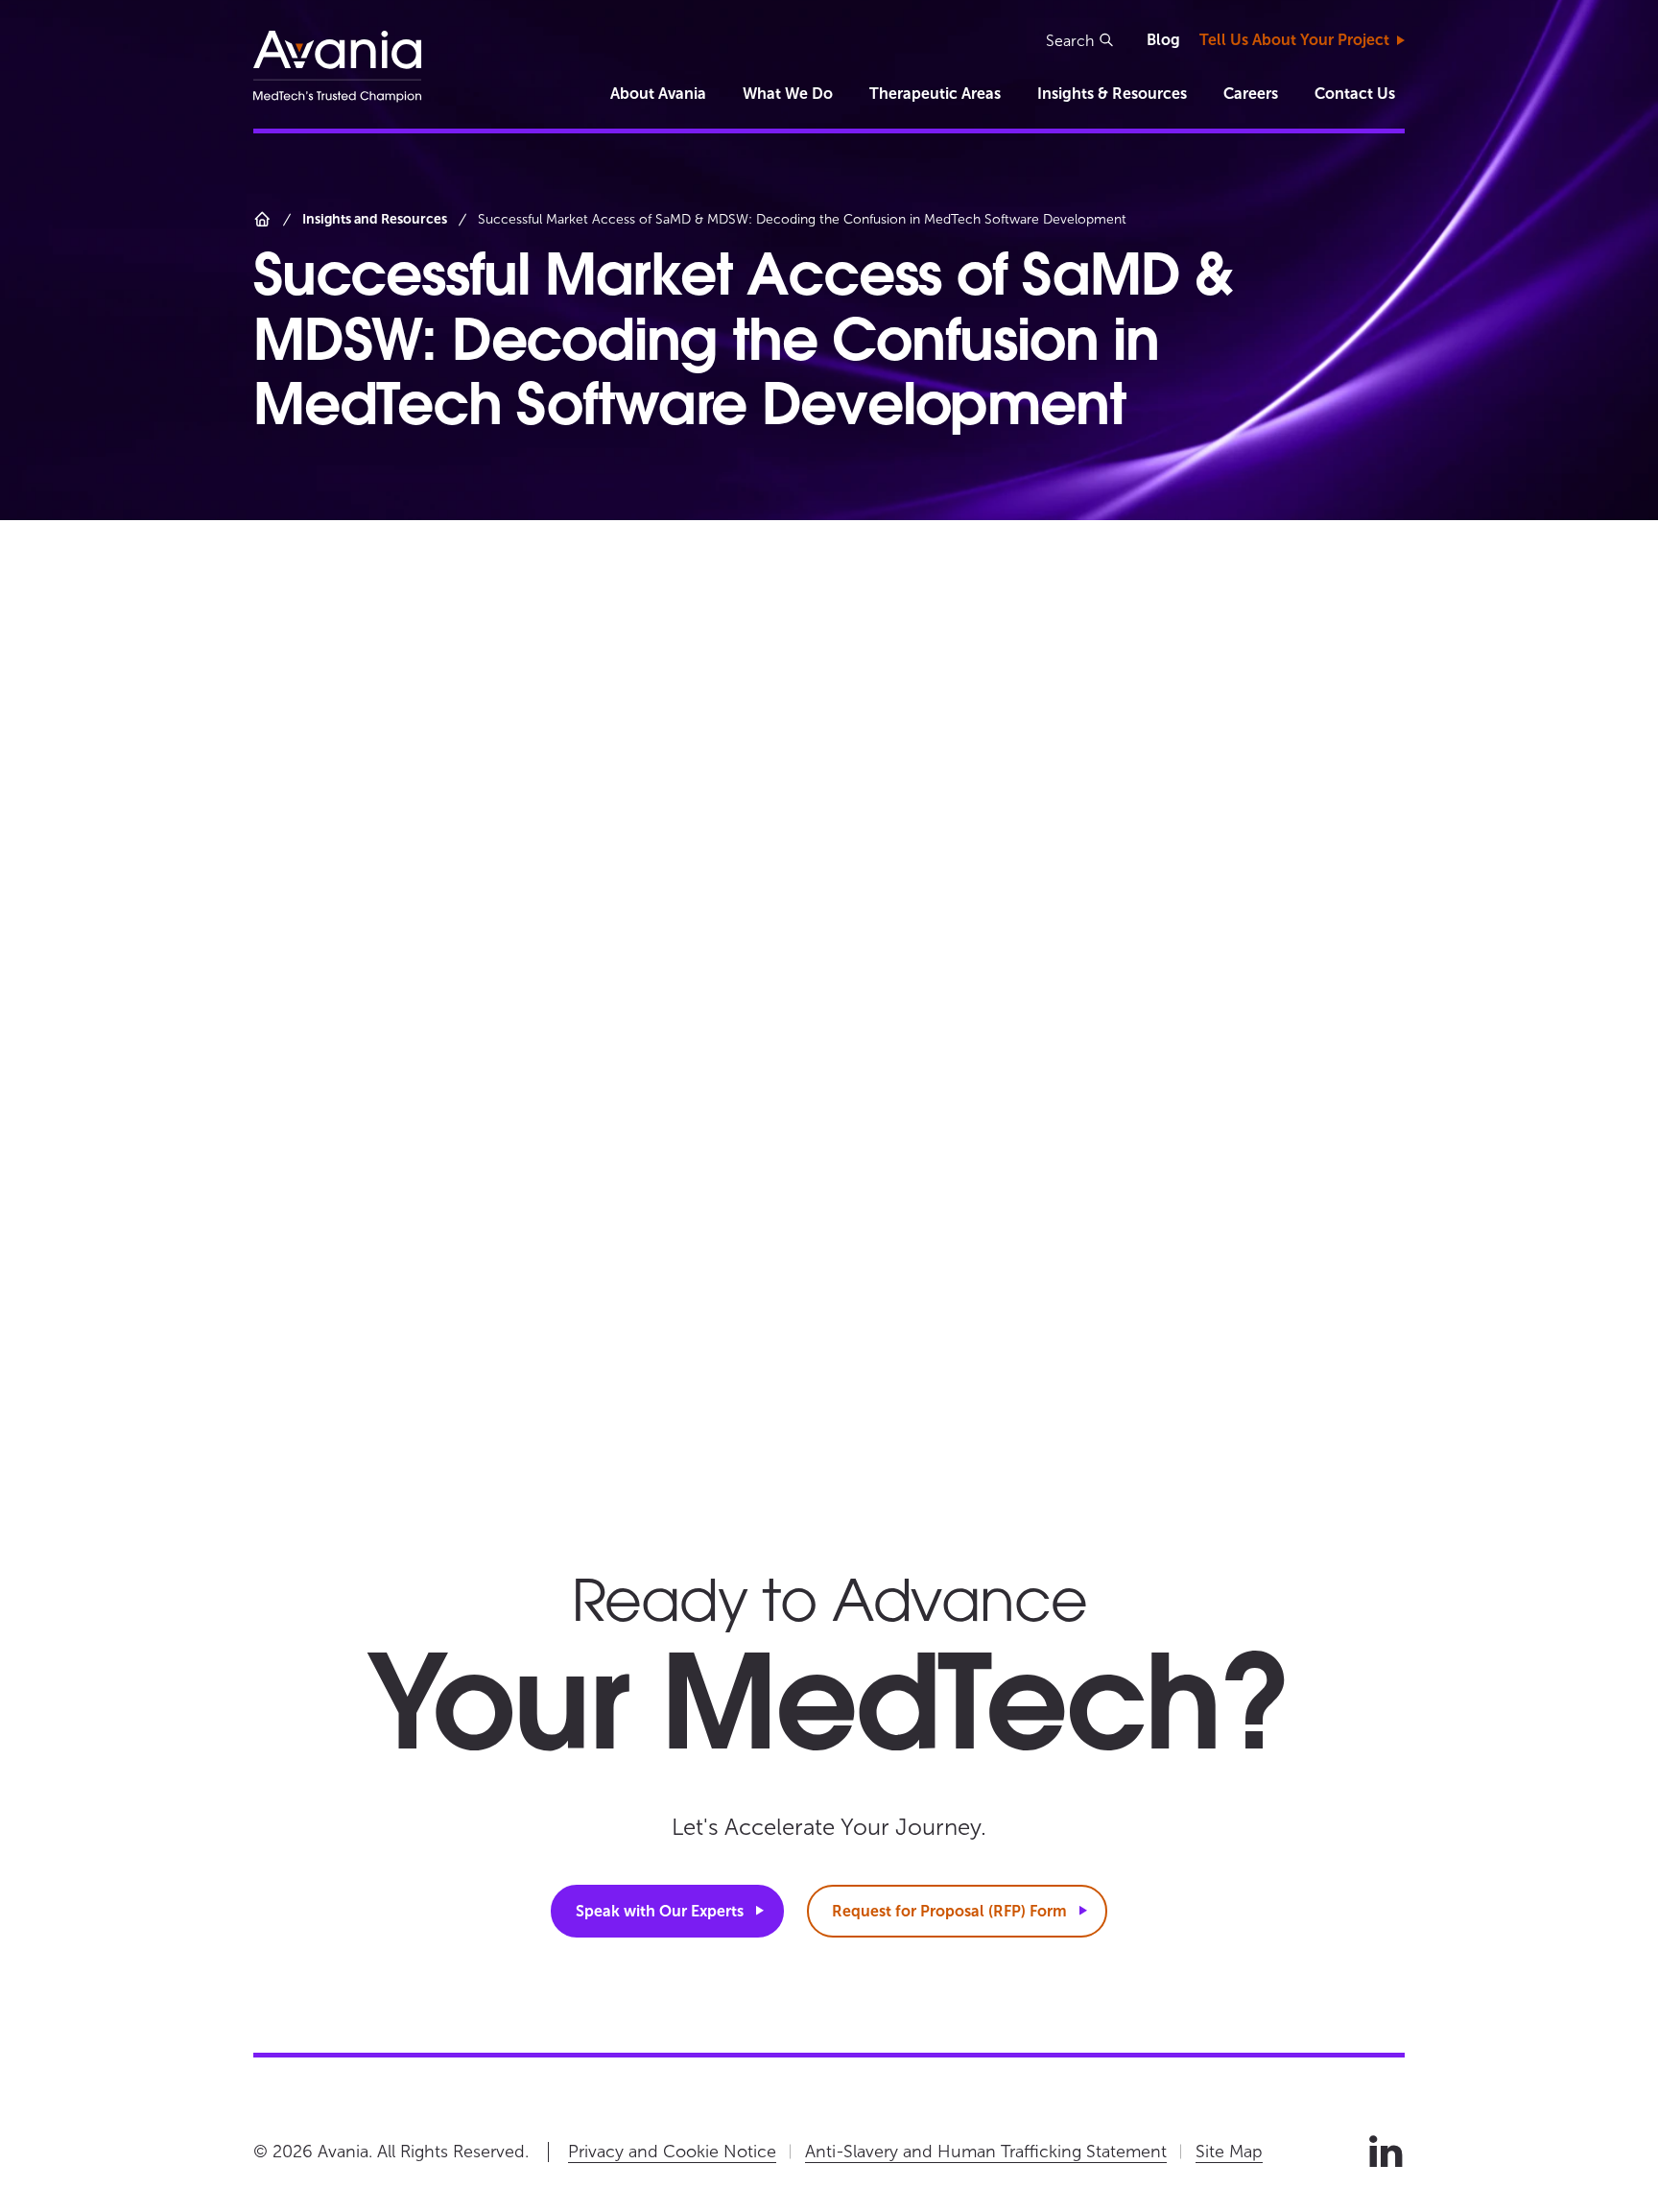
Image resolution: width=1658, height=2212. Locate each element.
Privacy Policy (1088, 1274)
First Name (1046, 741)
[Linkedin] (1386, 2152)
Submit (1194, 1369)
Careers (1251, 94)
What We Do (788, 94)
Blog (1163, 40)
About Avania (658, 94)
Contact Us (1355, 94)
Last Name (1046, 830)
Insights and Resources (375, 219)
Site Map (1229, 2152)
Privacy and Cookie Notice (672, 2152)
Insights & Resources (1112, 94)
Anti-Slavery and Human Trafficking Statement (986, 2152)
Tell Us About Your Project (1294, 40)
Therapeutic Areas (935, 94)
